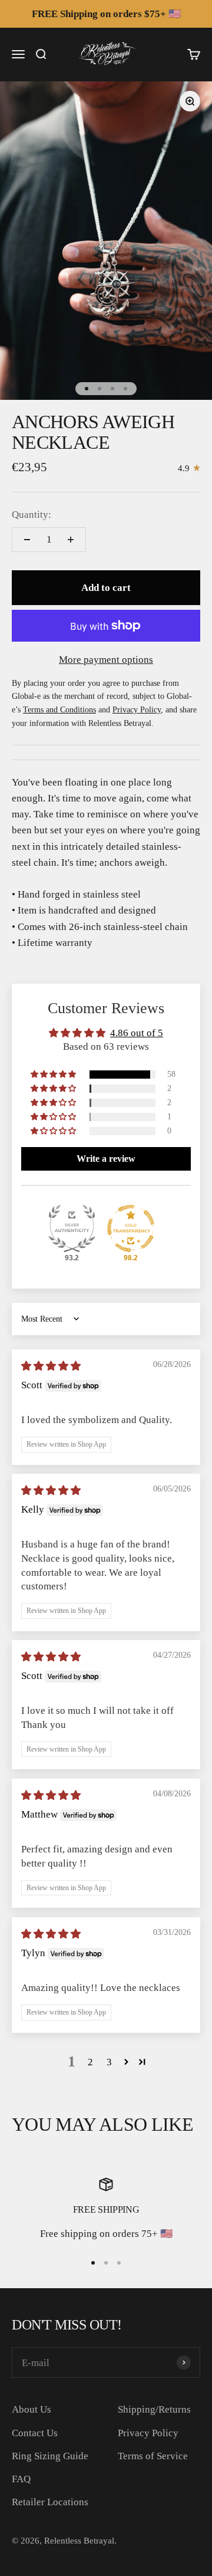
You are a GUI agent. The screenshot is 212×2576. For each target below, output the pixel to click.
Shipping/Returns (154, 2409)
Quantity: (32, 515)
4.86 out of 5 (137, 1033)
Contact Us (35, 2433)
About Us (32, 2409)
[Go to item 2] (100, 389)
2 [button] (90, 2062)
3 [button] (109, 2062)
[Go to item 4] (125, 389)
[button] (54, 1075)
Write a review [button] (106, 1159)
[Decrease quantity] (27, 540)
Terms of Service (153, 2456)
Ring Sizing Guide (50, 2456)
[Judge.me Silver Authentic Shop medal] (72, 1228)
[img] (51, 1366)
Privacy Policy (148, 2433)
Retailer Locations (50, 2502)
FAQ (21, 2479)
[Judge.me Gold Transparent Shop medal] (131, 1228)
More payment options (106, 660)
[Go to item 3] (112, 389)
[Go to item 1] (87, 389)
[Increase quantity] (71, 540)
